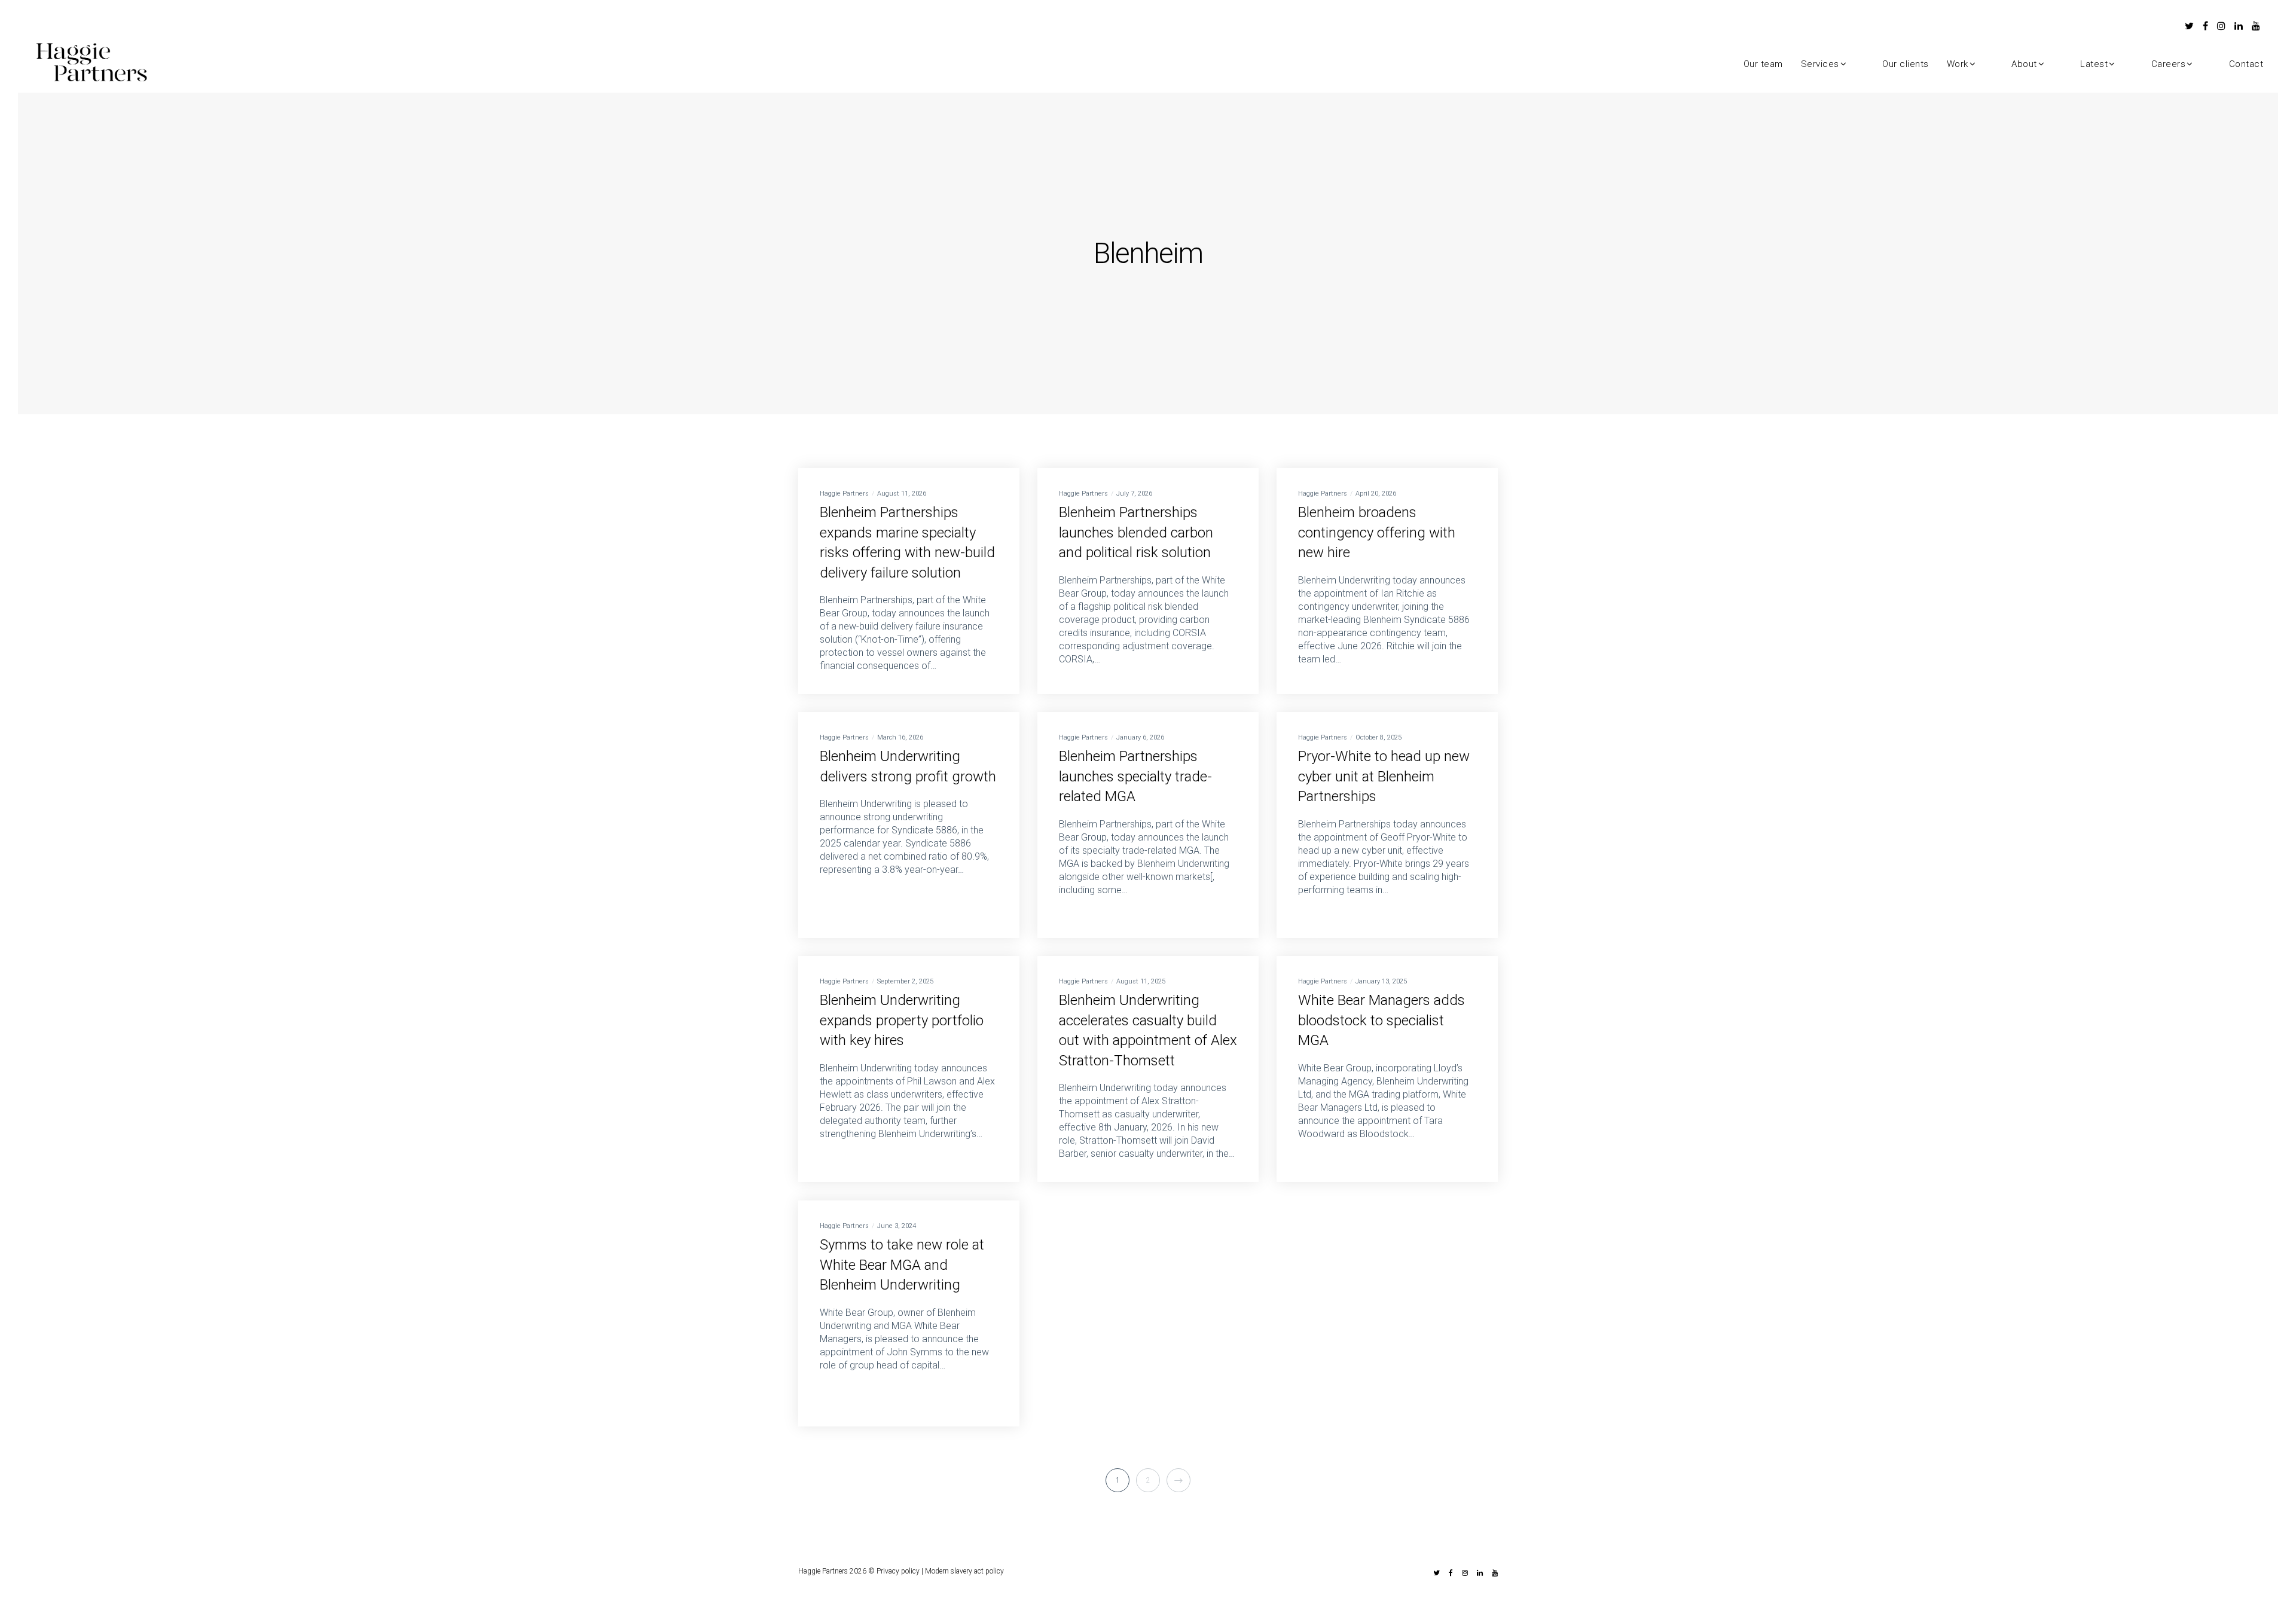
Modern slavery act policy (964, 1571)
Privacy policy (898, 1571)
